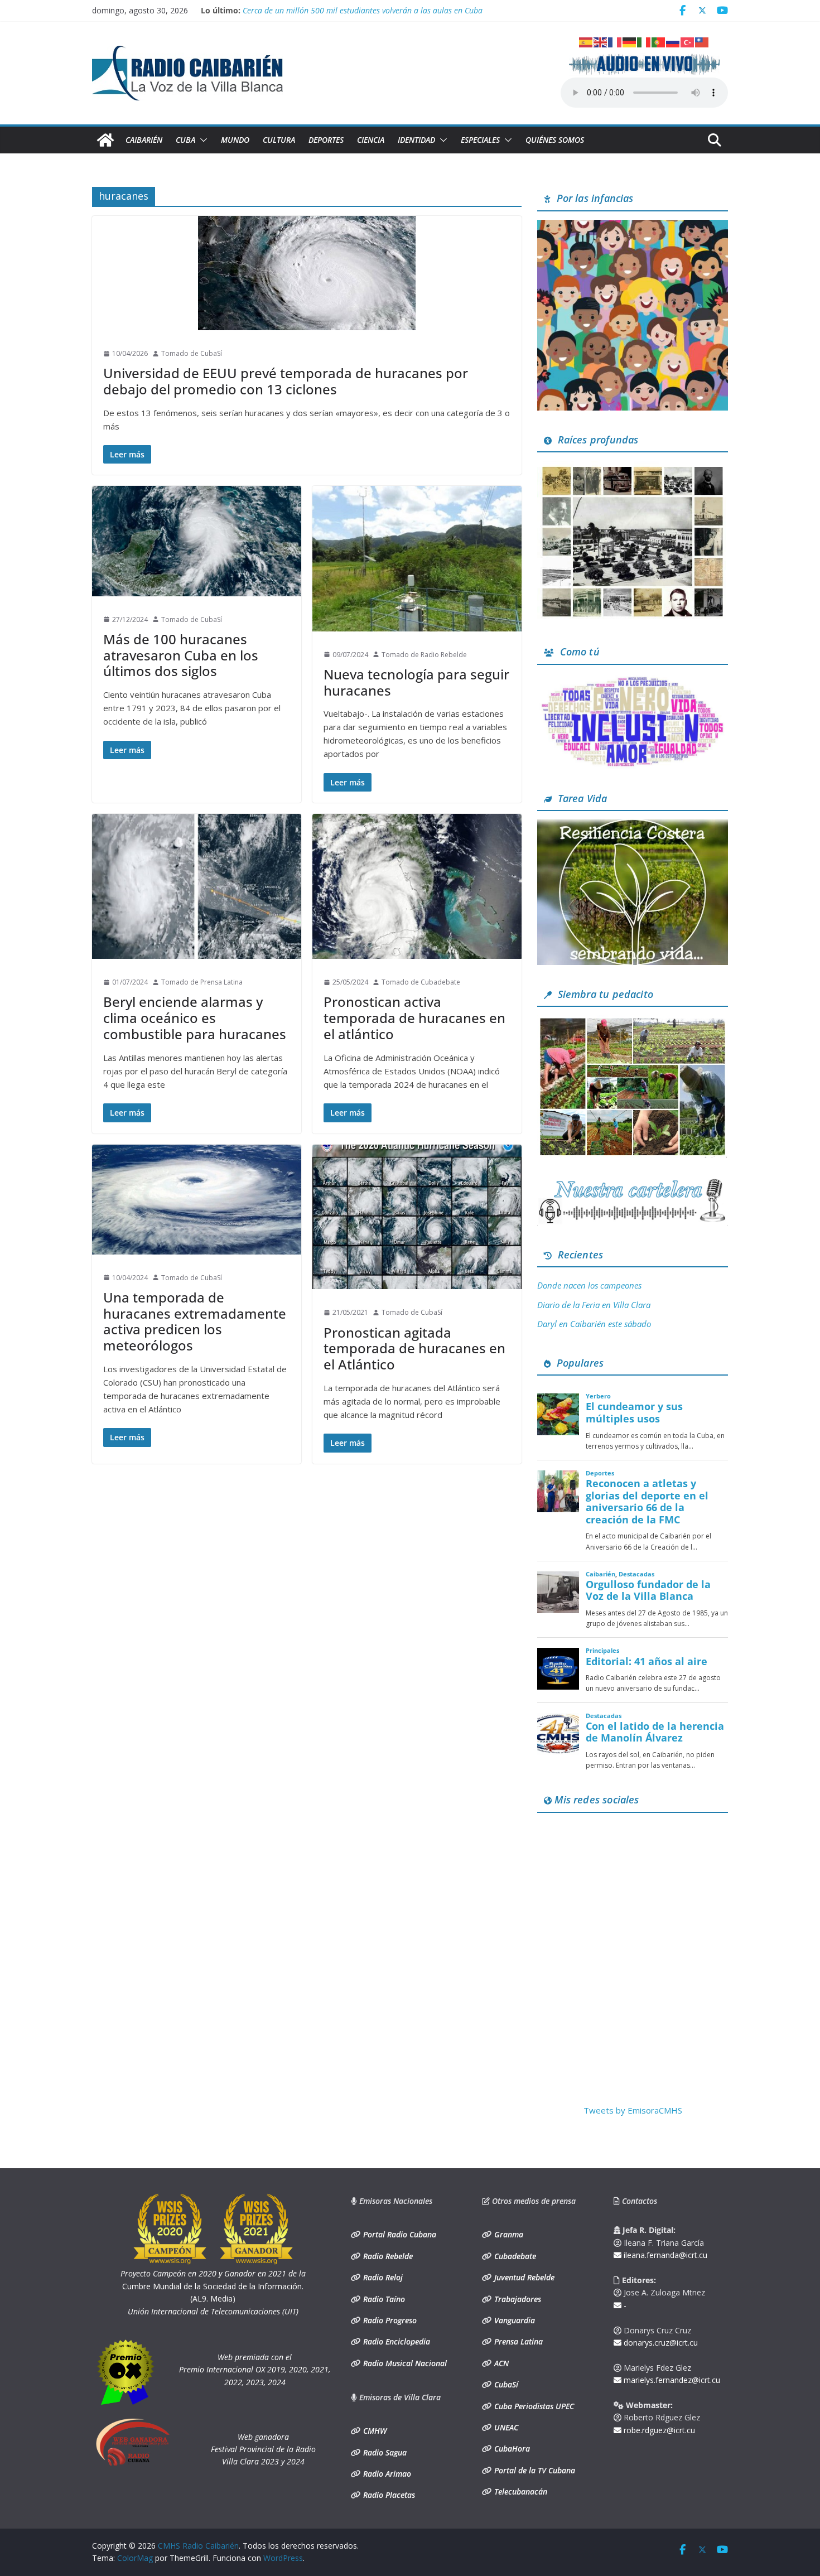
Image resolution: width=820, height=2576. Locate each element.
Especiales (480, 140)
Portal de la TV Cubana (534, 2470)
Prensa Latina (517, 2341)
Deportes (326, 140)
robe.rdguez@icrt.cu (658, 2430)
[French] (615, 41)
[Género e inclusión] (633, 680)
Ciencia (371, 140)
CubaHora (511, 2449)
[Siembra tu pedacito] (633, 1022)
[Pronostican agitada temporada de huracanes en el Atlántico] (417, 1217)
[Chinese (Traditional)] (702, 41)
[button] (201, 140)
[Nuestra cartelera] (633, 1183)
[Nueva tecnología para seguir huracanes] (417, 558)
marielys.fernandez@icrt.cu (671, 2380)
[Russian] (673, 41)
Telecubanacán (520, 2491)
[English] (601, 41)
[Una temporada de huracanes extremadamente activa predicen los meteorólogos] (197, 1200)
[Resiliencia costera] (633, 826)
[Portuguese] (659, 41)
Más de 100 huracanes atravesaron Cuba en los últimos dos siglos (181, 655)
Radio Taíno (383, 2299)
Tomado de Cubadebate (421, 982)
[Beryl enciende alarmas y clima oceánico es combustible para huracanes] (197, 886)
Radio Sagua (384, 2452)
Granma (508, 2234)
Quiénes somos (555, 140)
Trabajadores (517, 2299)
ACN (500, 2363)
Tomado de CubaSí (192, 353)
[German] (630, 41)
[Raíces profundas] (633, 467)
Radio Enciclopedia (395, 2341)
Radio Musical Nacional (404, 2363)
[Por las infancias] (633, 226)
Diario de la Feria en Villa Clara (594, 1305)
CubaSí (505, 2384)
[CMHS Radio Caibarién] (105, 140)
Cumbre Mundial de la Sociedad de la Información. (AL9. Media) (213, 2286)
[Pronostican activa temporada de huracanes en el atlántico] (417, 886)
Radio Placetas (388, 2495)
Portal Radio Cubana (399, 2234)
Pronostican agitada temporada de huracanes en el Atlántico (414, 1349)
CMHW (374, 2431)
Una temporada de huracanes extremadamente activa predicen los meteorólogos (195, 1321)
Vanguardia (513, 2320)
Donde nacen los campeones (589, 1285)
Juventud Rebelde (523, 2277)
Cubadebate (514, 2256)
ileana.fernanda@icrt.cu (664, 2255)
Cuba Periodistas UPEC (533, 2406)
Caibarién (144, 140)
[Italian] (644, 41)
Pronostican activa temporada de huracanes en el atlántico (414, 1018)
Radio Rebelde (387, 2256)
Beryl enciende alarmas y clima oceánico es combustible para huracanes (195, 1018)
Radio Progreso (389, 2320)
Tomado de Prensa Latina (202, 982)
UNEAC (505, 2427)
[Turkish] (688, 41)
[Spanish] (586, 41)
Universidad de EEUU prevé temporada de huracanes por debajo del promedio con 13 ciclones (286, 381)
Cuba (185, 140)
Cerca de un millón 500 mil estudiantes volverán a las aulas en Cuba (363, 10)
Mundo (235, 140)
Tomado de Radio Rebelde (424, 655)
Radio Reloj (382, 2277)
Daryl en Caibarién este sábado (594, 1324)
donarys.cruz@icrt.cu (660, 2343)
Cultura (279, 140)
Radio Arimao (386, 2474)
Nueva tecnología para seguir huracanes (416, 682)
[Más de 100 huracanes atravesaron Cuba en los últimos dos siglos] (197, 541)
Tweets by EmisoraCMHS (633, 2110)
